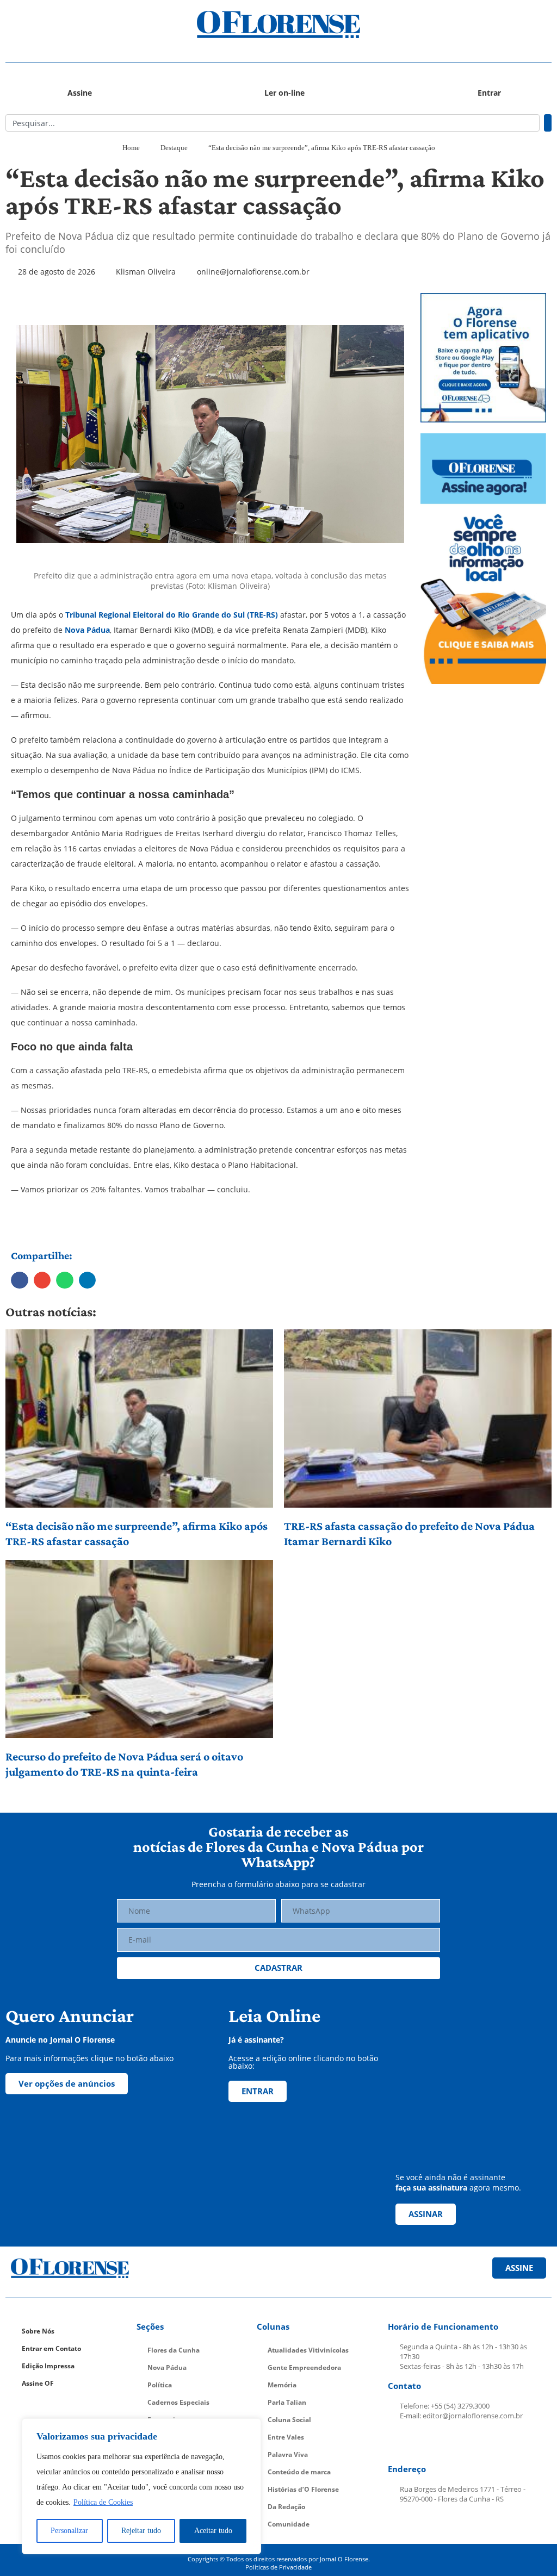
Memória (282, 2385)
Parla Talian (287, 2402)
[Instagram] (425, 2443)
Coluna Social (289, 2420)
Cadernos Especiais (178, 2402)
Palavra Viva (288, 2454)
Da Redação (286, 2507)
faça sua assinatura (431, 2188)
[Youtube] (450, 2443)
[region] (141, 2486)
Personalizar (69, 2531)
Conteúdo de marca (299, 2472)
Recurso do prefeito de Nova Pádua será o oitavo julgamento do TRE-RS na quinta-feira (124, 1764)
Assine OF (38, 2383)
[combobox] (273, 123)
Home (131, 148)
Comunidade (289, 2524)
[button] (74, 25)
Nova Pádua (87, 630)
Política (160, 2385)
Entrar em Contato (51, 2348)
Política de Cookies (103, 2502)
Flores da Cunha (174, 2350)
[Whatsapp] (476, 2443)
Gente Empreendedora (304, 2367)
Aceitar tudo (213, 2531)
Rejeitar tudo (141, 2531)
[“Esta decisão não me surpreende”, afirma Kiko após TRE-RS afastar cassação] (139, 1418)
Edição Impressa (48, 2366)
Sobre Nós (38, 2331)
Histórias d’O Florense (303, 2489)
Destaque (174, 148)
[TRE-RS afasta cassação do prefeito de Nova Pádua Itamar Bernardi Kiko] (418, 1418)
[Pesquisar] (548, 123)
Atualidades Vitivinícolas (308, 2350)
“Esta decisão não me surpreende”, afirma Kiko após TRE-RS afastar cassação (137, 1533)
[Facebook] (399, 2443)
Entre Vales (286, 2437)
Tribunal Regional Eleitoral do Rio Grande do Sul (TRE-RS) (172, 615)
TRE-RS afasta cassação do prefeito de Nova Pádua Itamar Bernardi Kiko (409, 1533)
